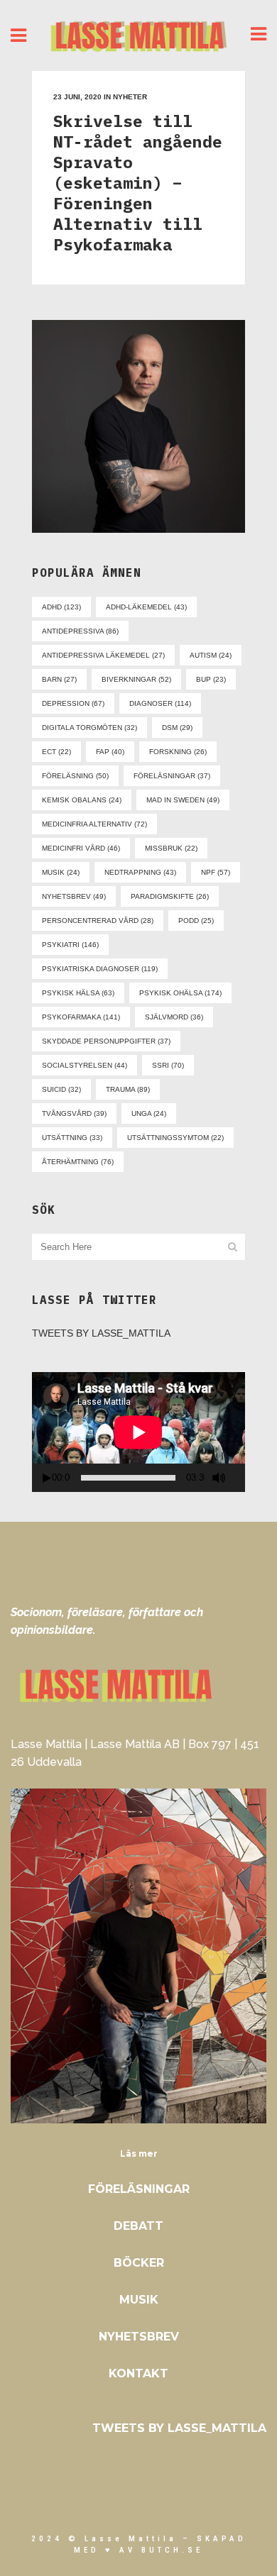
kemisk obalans (82, 800)
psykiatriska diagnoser (100, 969)
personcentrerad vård (98, 921)
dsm (177, 728)
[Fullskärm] (240, 1478)
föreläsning (75, 776)
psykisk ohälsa (180, 993)
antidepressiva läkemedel (103, 655)
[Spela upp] (47, 1478)
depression (73, 703)
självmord (174, 1017)
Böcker (139, 2263)
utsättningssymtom (175, 1138)
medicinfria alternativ (94, 824)
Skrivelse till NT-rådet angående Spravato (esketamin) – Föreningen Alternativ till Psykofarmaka (138, 182)
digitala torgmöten (89, 728)
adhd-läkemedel (146, 607)
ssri (168, 1065)
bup (211, 679)
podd (196, 921)
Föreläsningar (139, 2189)
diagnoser (160, 703)
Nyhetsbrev (139, 2337)
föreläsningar (172, 776)
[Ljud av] (219, 1478)
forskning (178, 752)
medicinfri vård (81, 848)
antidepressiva (80, 631)
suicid (61, 1089)
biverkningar (136, 679)
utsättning (72, 1138)
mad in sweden (183, 800)
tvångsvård (74, 1113)
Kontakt (138, 2373)
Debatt (138, 2226)
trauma (128, 1089)
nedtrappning (140, 872)
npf (216, 872)
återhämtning (78, 1162)
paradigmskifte (170, 896)
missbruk (171, 848)
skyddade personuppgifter (106, 1041)
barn (59, 679)
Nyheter (130, 97)
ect (56, 752)
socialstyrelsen (85, 1065)
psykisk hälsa (78, 993)
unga (149, 1113)
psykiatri (70, 945)
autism (211, 655)
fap (110, 752)
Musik (139, 2300)
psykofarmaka (81, 1017)
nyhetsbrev (74, 896)
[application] (138, 1432)
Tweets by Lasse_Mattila (101, 1333)
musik (61, 872)
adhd (61, 607)
